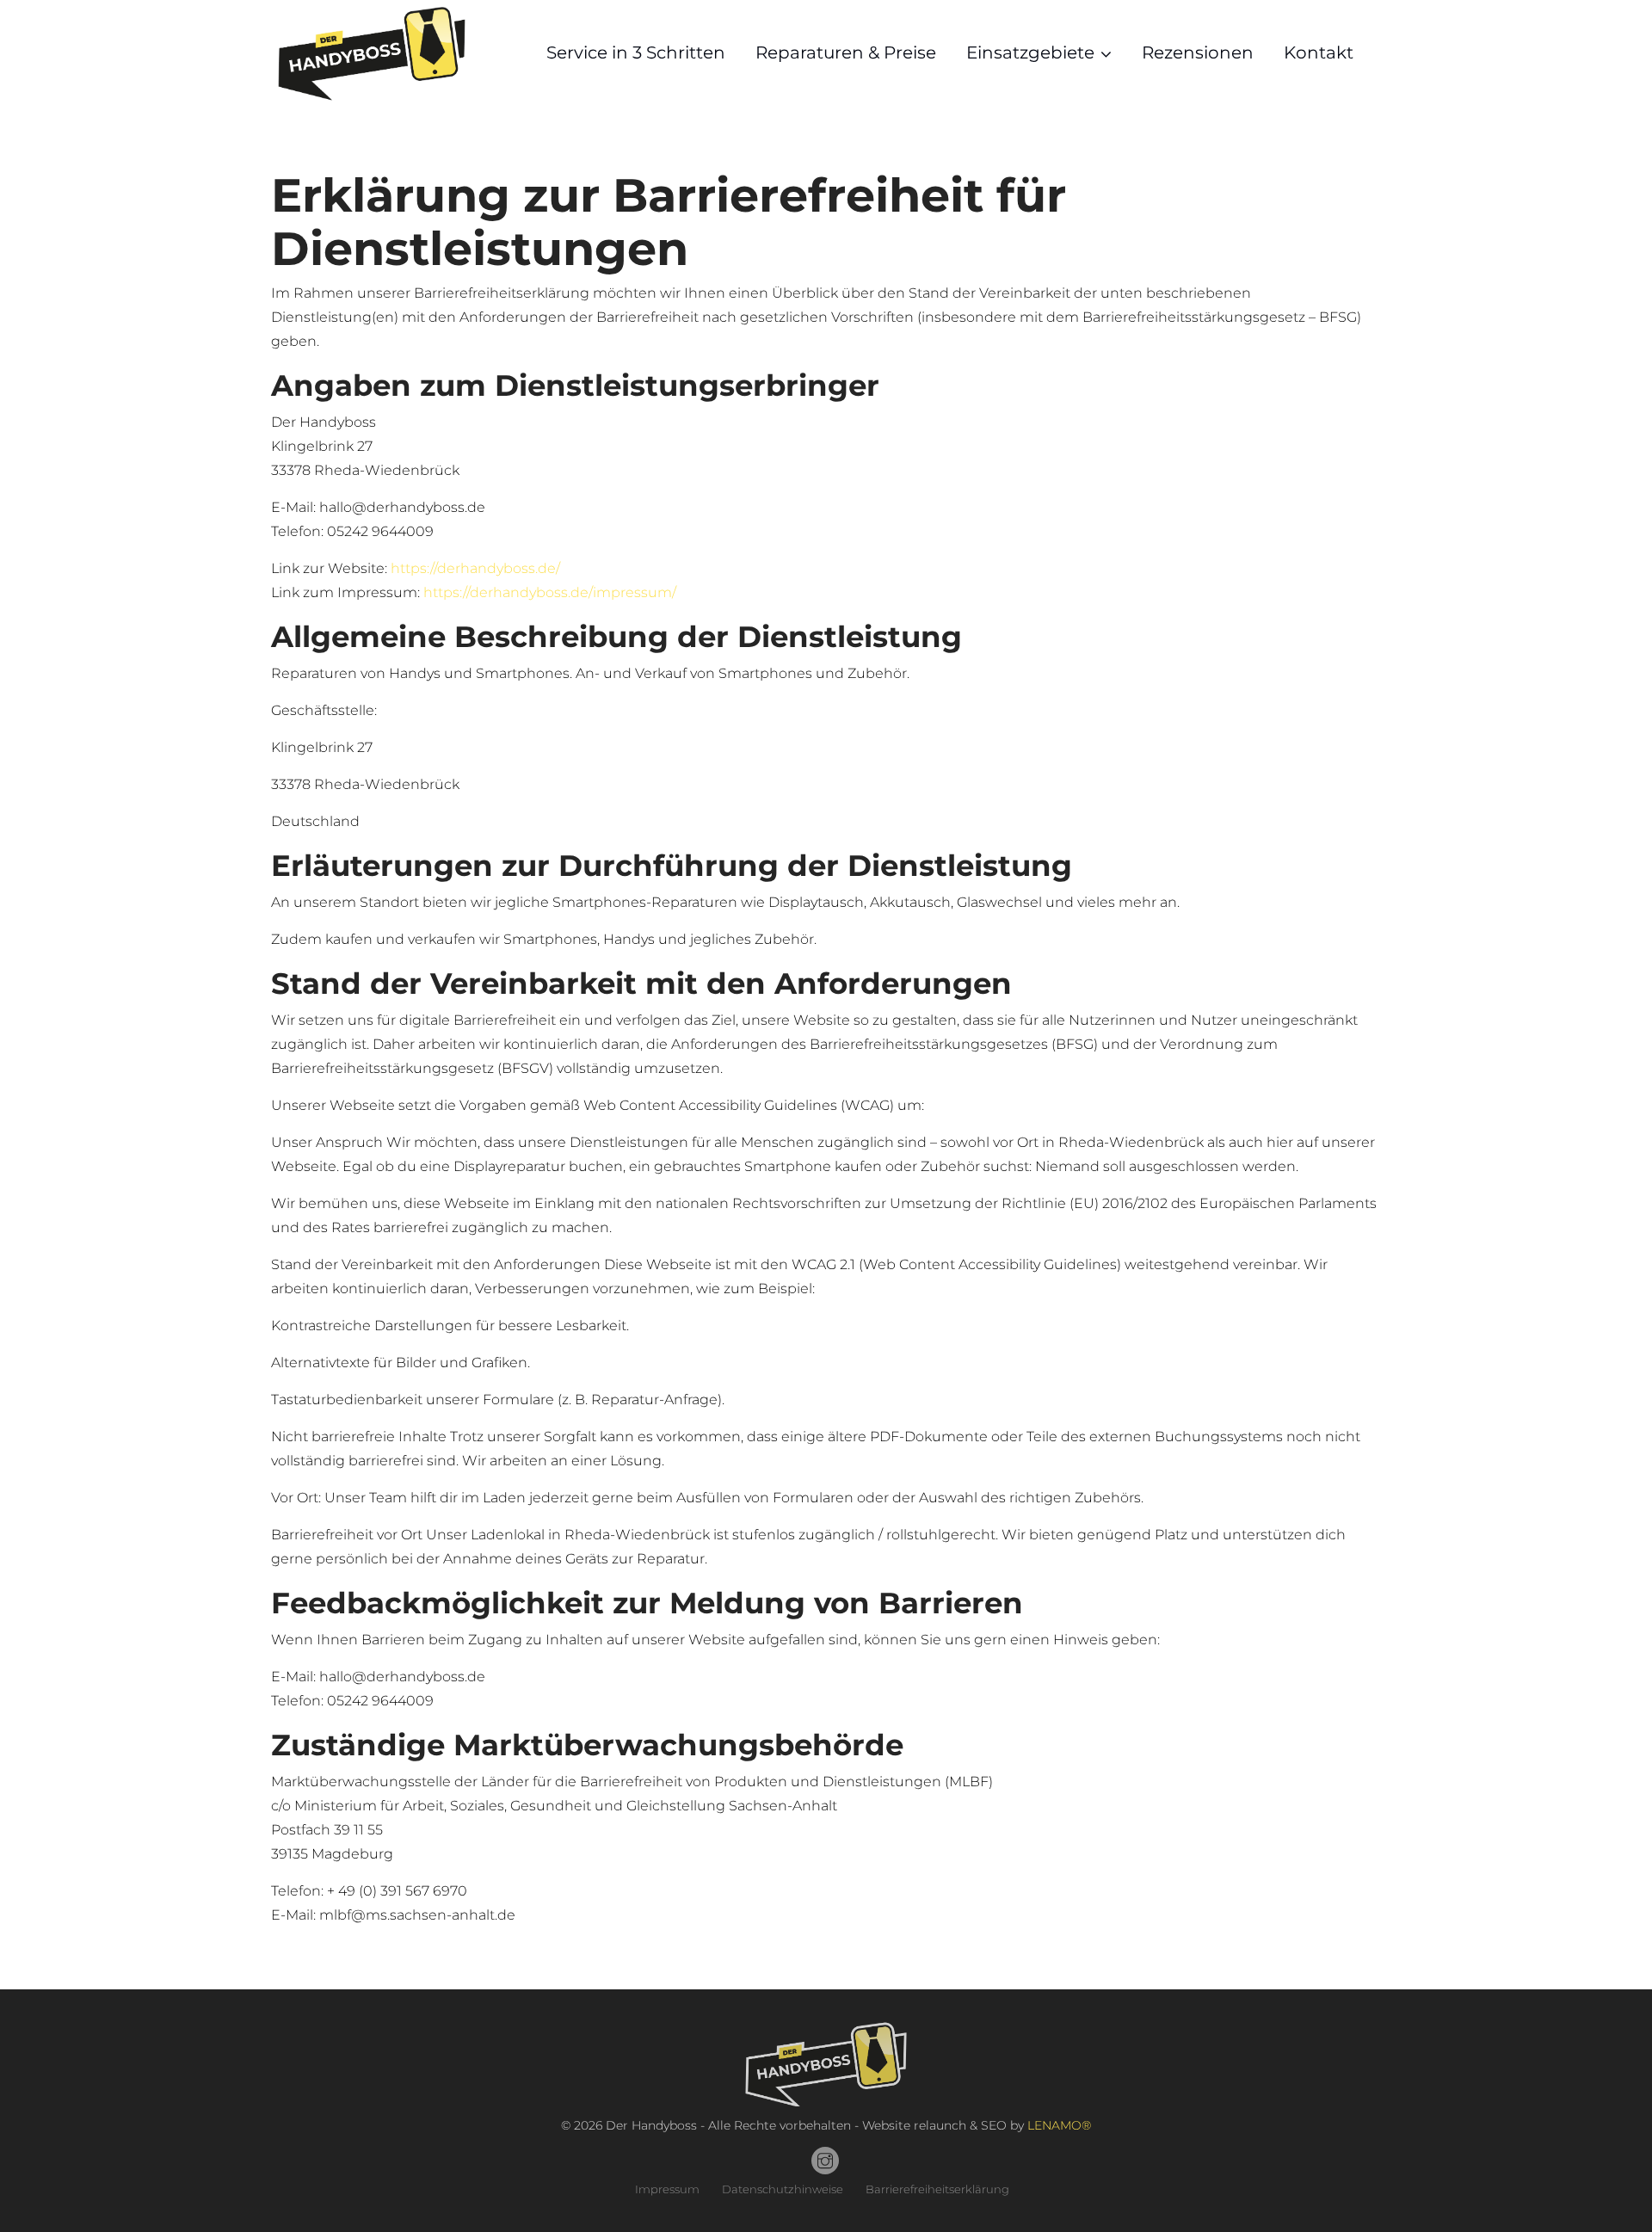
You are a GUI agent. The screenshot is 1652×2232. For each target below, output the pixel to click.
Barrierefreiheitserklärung (937, 2189)
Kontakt (1319, 52)
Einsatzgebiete (1030, 52)
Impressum (667, 2189)
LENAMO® (1059, 2125)
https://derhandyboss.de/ (475, 568)
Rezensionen (1198, 52)
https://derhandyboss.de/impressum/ (550, 592)
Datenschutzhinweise (783, 2189)
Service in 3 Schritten (636, 52)
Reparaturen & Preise (846, 52)
